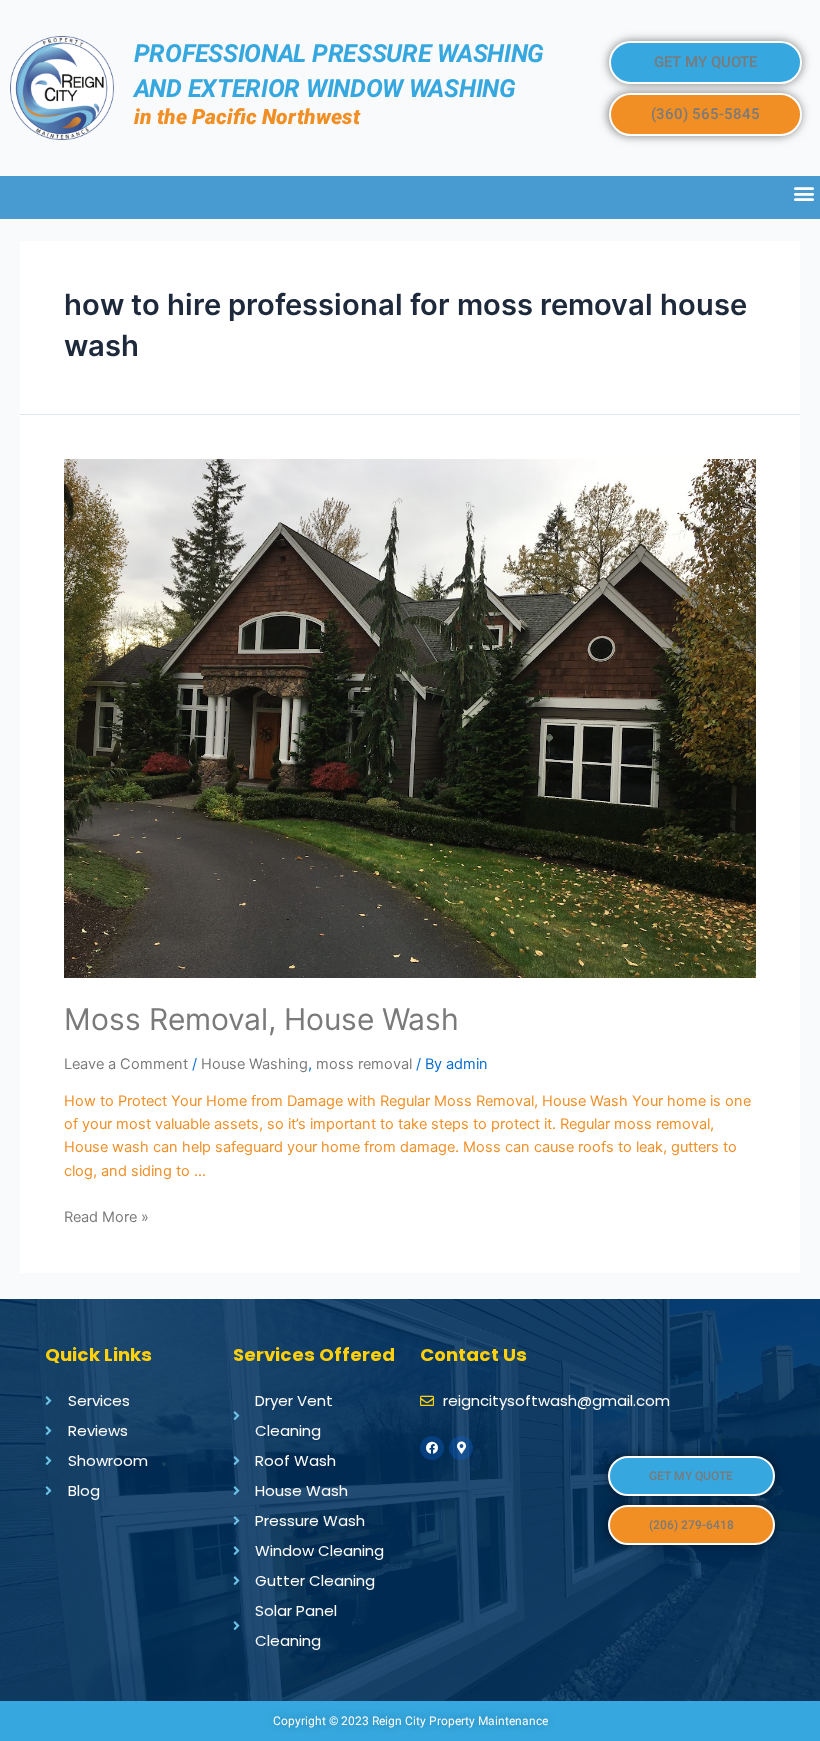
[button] (705, 62)
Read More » (106, 1217)
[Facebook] (432, 1448)
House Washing (254, 1064)
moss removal (364, 1064)
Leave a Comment (126, 1064)
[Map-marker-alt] (461, 1448)
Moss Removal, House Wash (261, 1019)
